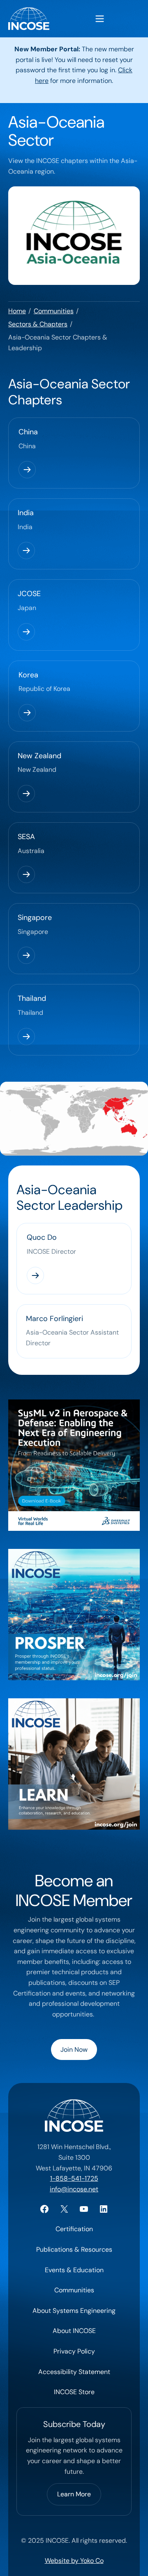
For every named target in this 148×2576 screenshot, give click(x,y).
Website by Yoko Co (74, 2561)
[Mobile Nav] (100, 19)
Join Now (74, 2050)
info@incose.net (74, 2189)
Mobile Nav (100, 19)
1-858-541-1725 (74, 2178)
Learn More (74, 2494)
